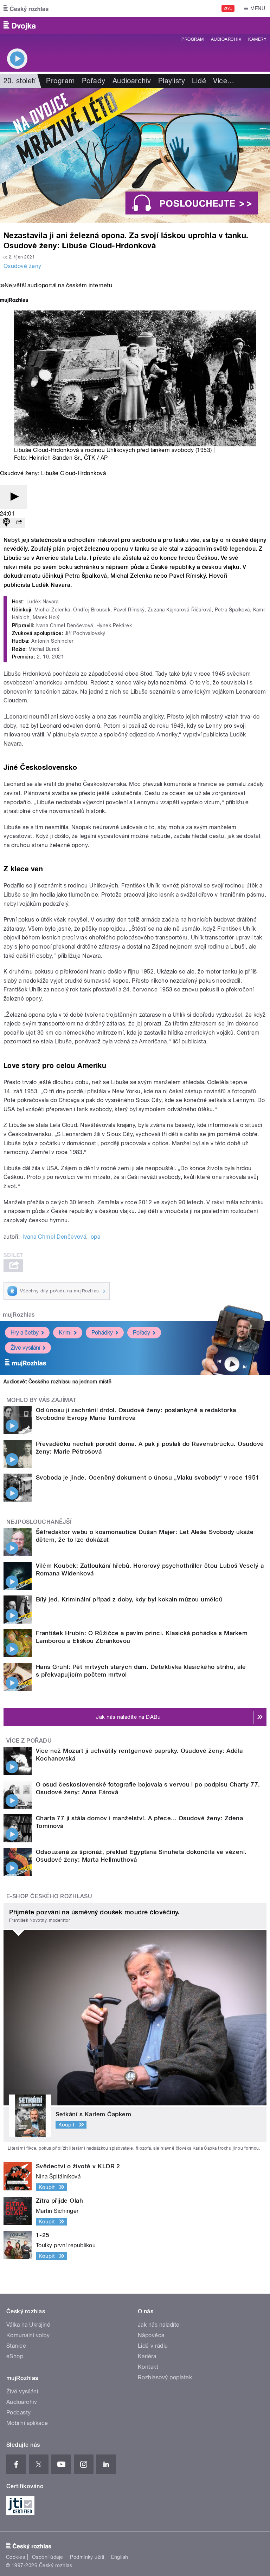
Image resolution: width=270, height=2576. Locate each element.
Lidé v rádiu (153, 2346)
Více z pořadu (29, 1741)
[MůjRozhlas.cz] (14, 301)
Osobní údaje (48, 2557)
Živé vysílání (25, 1348)
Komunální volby (28, 2335)
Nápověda (151, 2335)
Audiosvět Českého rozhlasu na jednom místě (57, 1382)
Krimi (65, 1333)
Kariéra (147, 2356)
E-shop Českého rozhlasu (49, 1896)
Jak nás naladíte (159, 2325)
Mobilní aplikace (27, 2423)
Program (192, 39)
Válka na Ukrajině (28, 2325)
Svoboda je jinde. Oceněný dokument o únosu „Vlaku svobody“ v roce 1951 (148, 1477)
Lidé (199, 81)
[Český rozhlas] (26, 8)
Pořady (94, 81)
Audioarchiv (226, 39)
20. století (20, 81)
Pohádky (102, 1333)
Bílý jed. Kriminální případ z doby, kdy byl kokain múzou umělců (129, 1599)
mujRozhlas (19, 1315)
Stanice (16, 2346)
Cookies (15, 2557)
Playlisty (172, 81)
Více (224, 81)
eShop (15, 2356)
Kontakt (148, 2367)
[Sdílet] (19, 523)
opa (95, 1237)
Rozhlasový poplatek (165, 2377)
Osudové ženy (22, 266)
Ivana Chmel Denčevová (54, 1237)
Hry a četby (25, 1333)
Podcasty (19, 2413)
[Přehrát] (13, 497)
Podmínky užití (87, 2557)
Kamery (257, 39)
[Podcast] (6, 523)
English (120, 2557)
